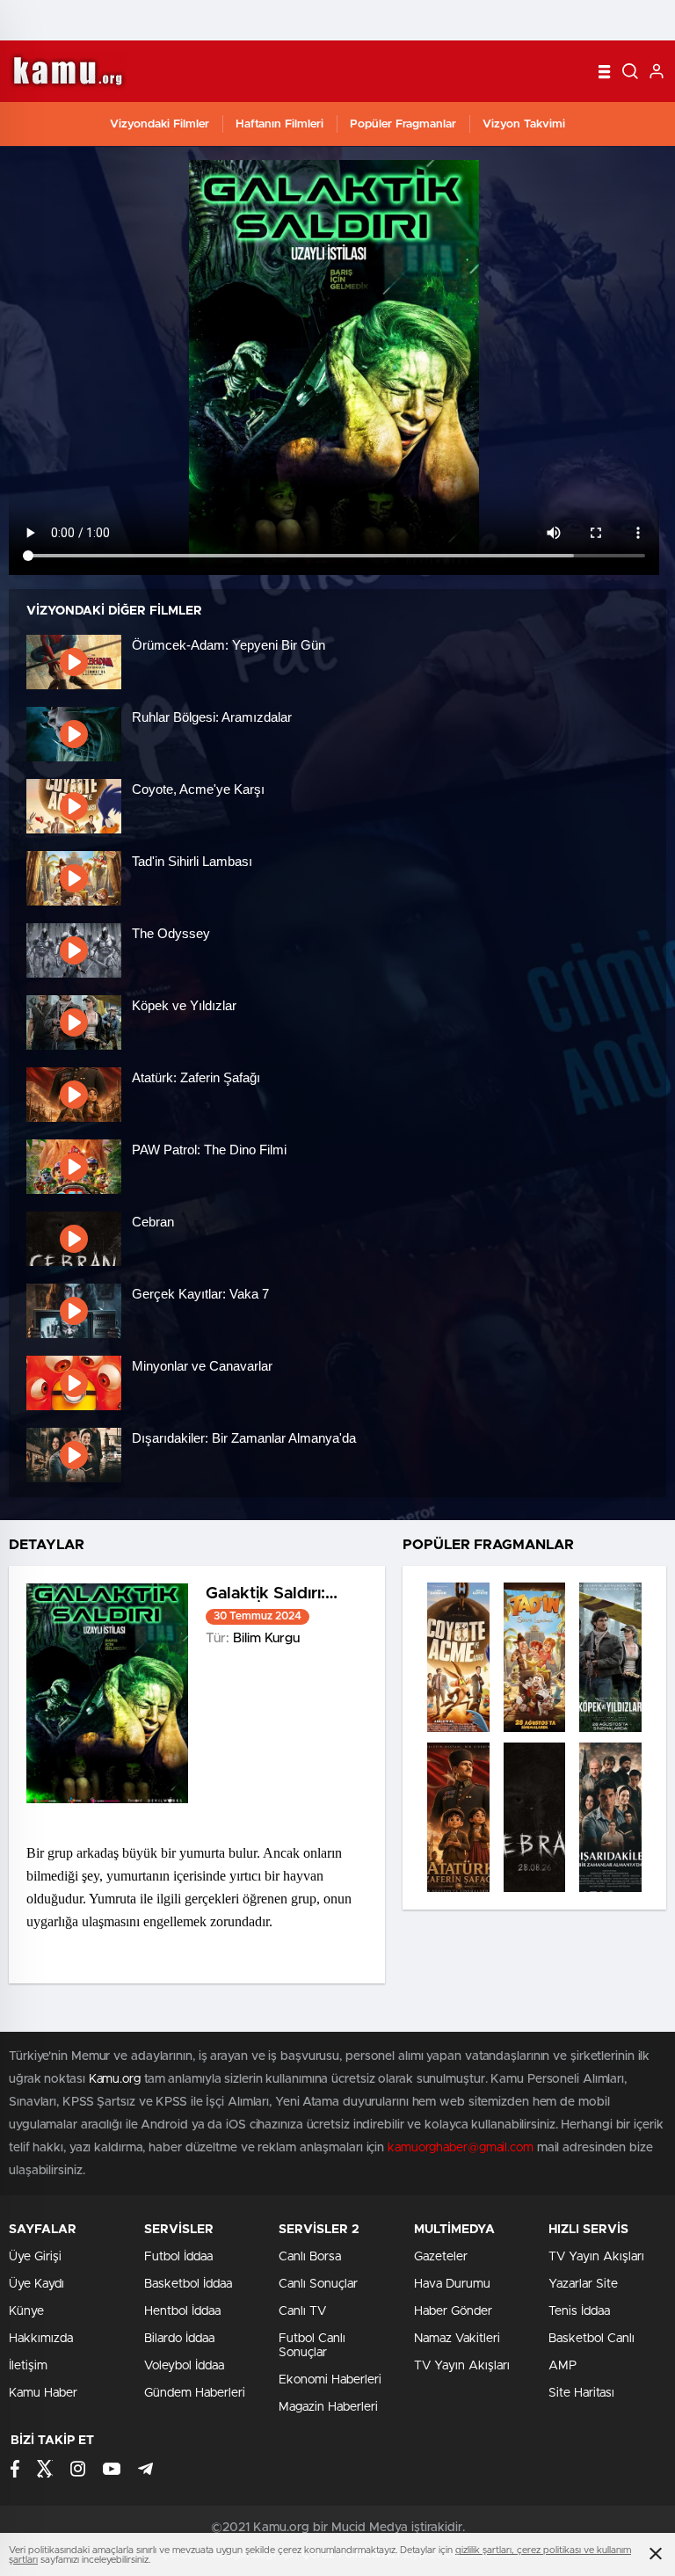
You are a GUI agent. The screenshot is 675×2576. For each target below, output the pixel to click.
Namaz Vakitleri (457, 2339)
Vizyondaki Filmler (160, 124)
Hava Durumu (452, 2284)
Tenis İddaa (579, 2311)
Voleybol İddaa (184, 2366)
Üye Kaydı (36, 2284)
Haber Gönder (453, 2311)
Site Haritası (581, 2393)
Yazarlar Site (583, 2284)
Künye (26, 2311)
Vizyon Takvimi (524, 124)
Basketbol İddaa (188, 2284)
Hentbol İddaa (182, 2311)
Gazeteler (441, 2257)
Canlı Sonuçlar (318, 2284)
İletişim (28, 2366)
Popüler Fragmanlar (403, 124)
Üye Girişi (35, 2257)
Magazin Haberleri (328, 2407)
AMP (562, 2366)
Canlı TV (302, 2311)
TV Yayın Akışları (462, 2366)
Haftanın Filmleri (279, 124)
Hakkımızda (41, 2339)
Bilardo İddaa (179, 2339)
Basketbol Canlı (592, 2339)
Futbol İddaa (178, 2257)
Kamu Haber (43, 2393)
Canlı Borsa (310, 2257)
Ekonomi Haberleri (330, 2380)
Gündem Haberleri (195, 2393)
